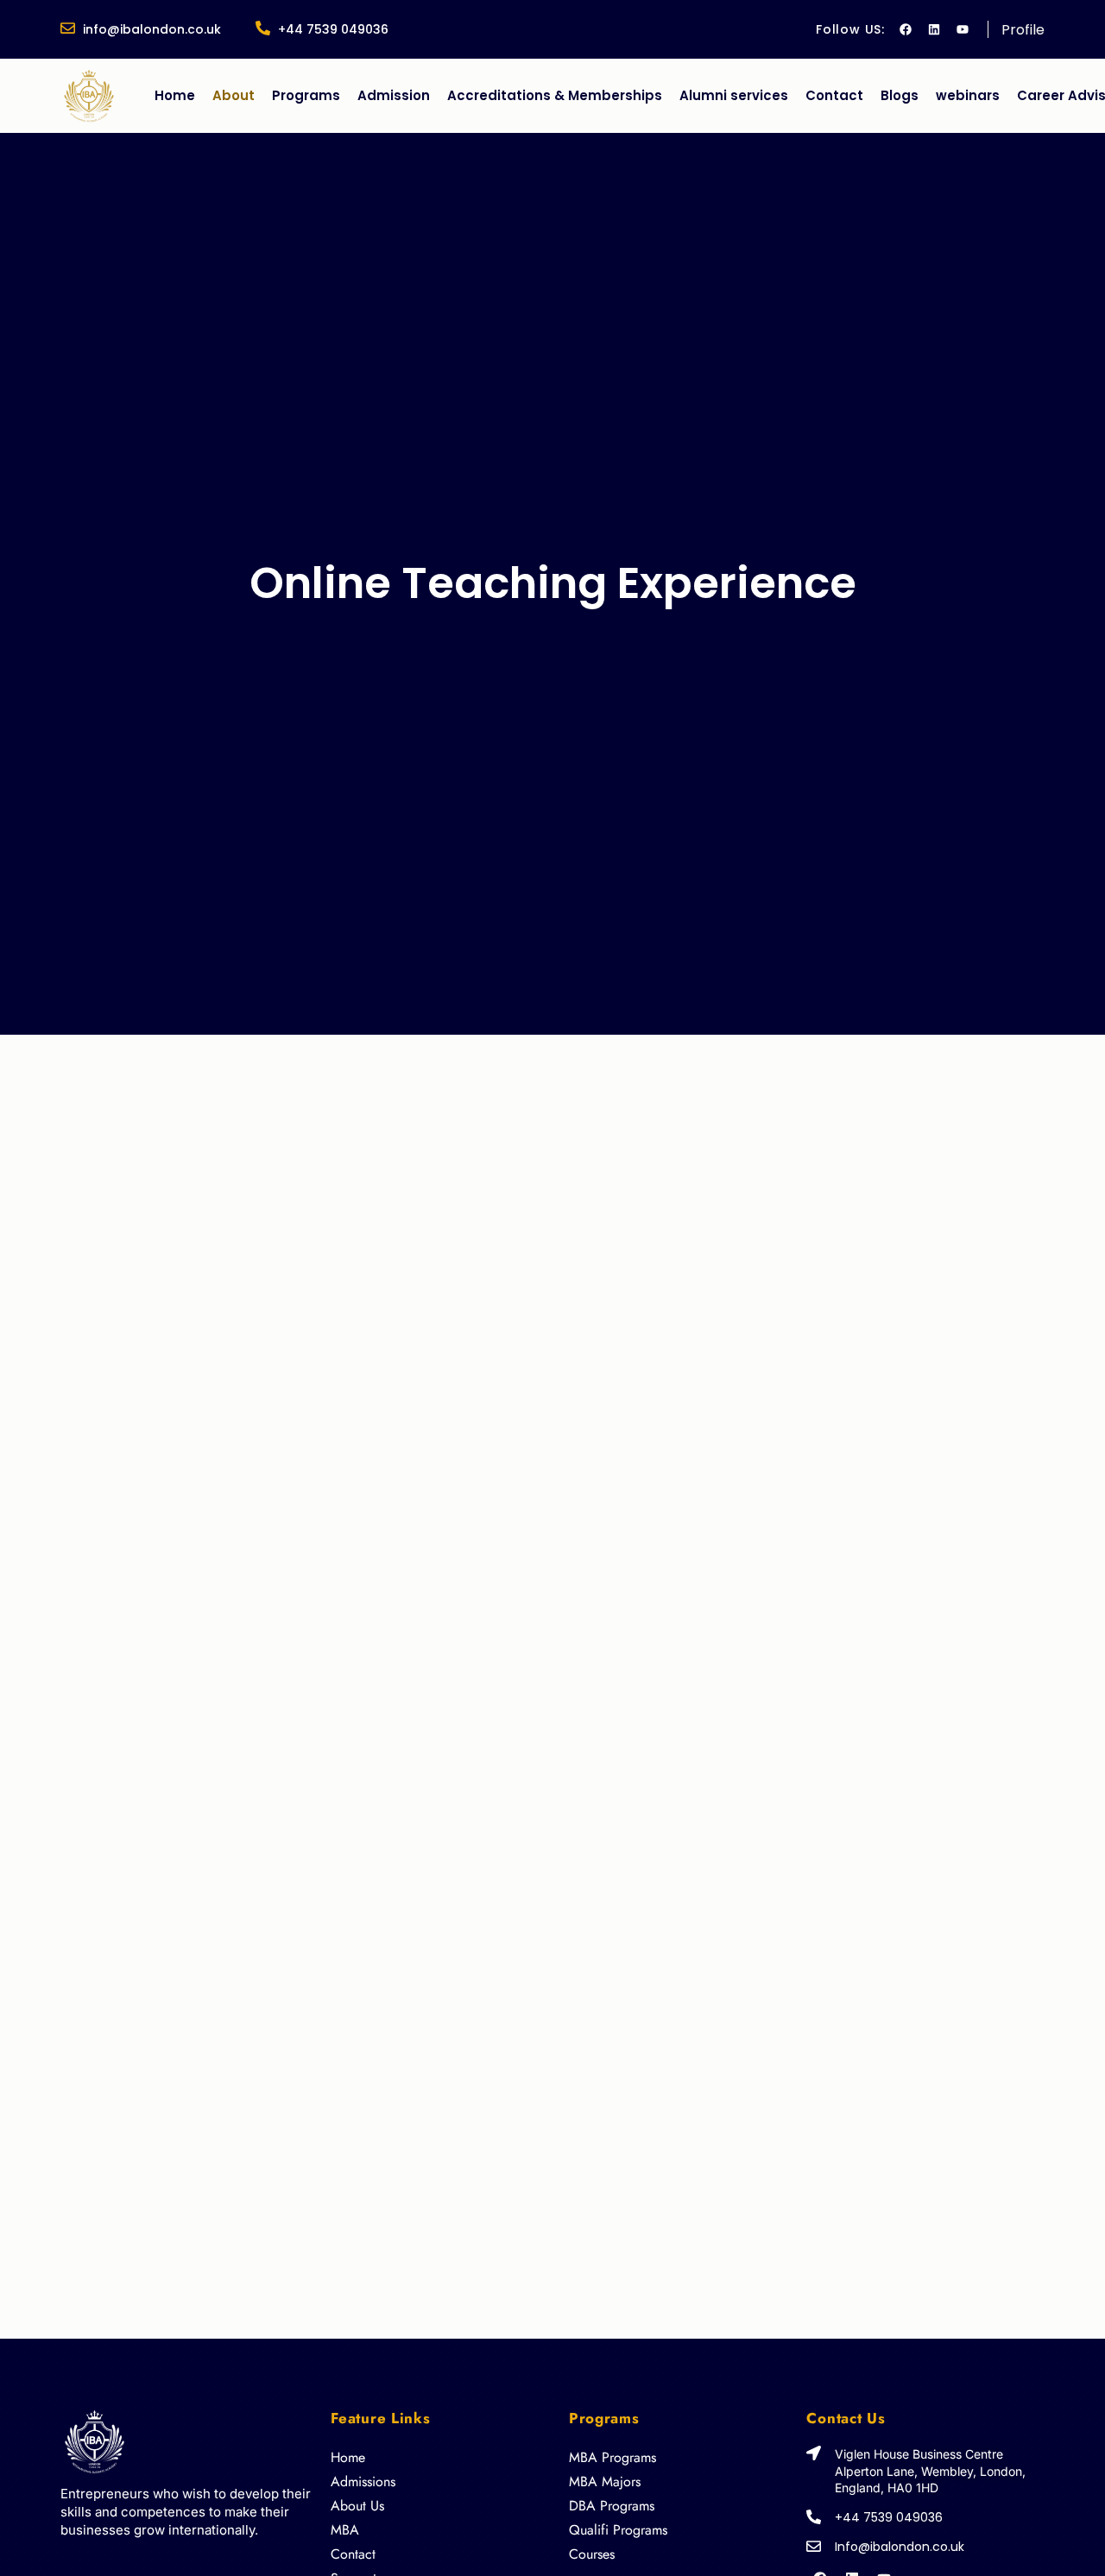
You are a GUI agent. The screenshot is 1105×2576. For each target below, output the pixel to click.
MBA (345, 2530)
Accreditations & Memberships (555, 95)
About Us (357, 2506)
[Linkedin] (934, 29)
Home (175, 95)
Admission (394, 95)
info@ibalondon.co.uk (152, 29)
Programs (306, 95)
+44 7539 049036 (333, 29)
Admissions (363, 2482)
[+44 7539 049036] (263, 28)
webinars (968, 95)
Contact (834, 95)
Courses (592, 2554)
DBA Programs (612, 2506)
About (234, 95)
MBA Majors (605, 2482)
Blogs (900, 95)
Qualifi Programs (618, 2530)
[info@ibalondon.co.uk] (68, 28)
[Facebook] (906, 29)
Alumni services (734, 95)
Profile (1023, 30)
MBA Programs (612, 2457)
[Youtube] (963, 29)
